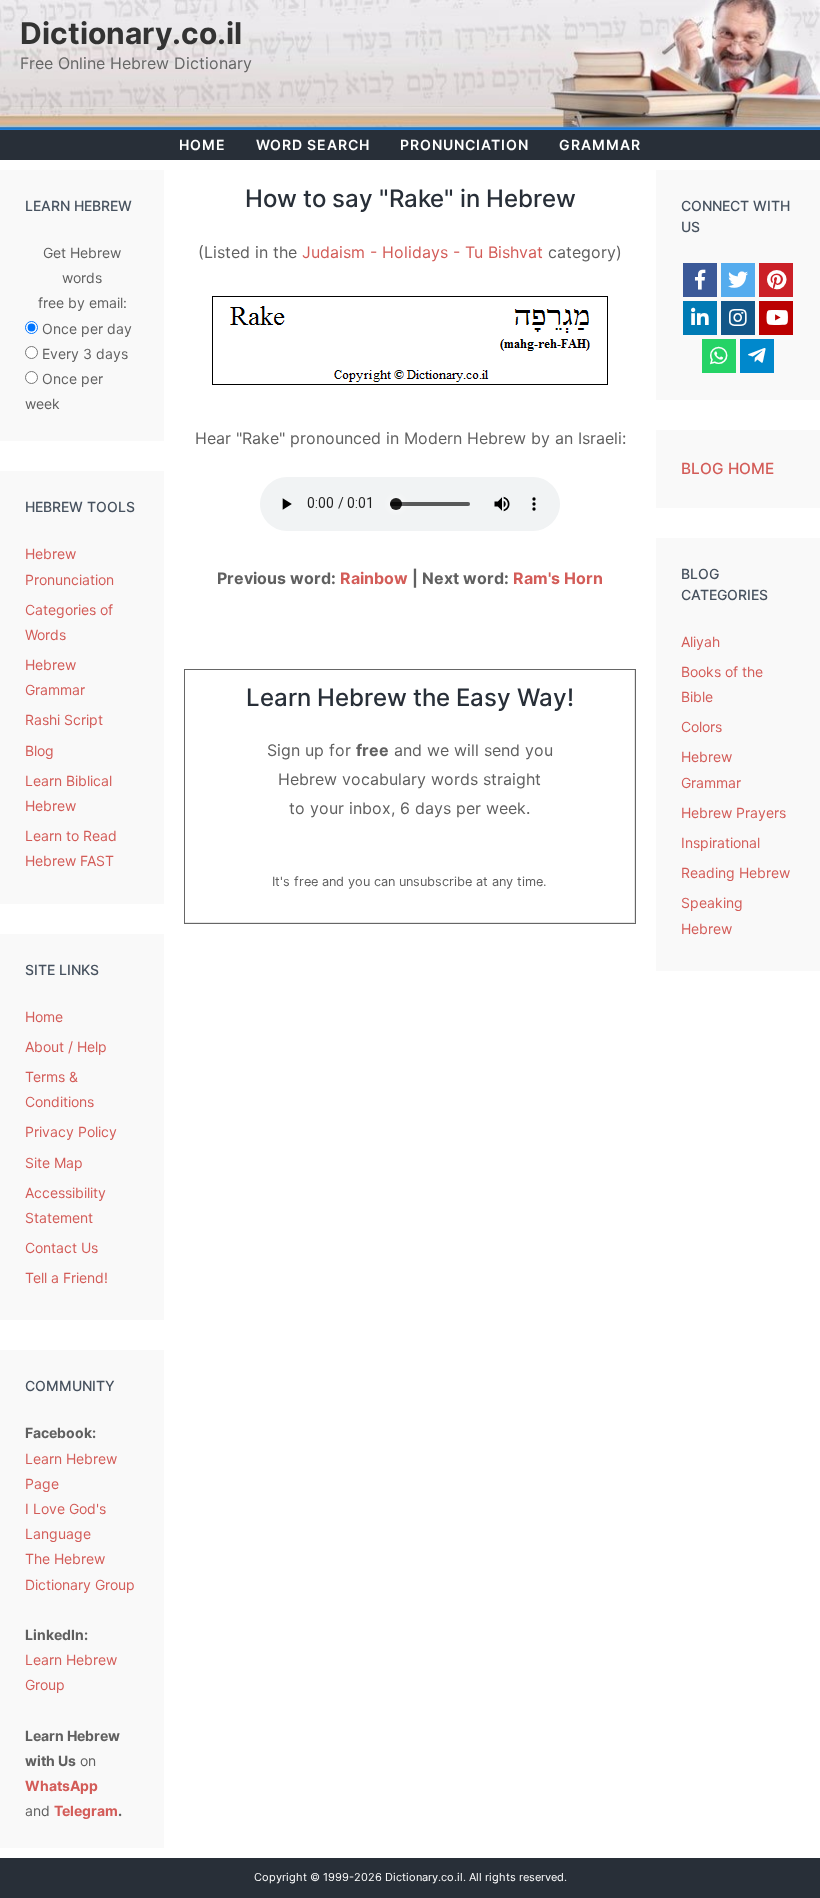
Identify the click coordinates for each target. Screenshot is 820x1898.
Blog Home (727, 468)
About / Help (66, 1046)
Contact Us (61, 1247)
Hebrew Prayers (733, 812)
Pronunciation (464, 144)
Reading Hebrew (735, 872)
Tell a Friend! (66, 1277)
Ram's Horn (558, 578)
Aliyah (700, 641)
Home (202, 144)
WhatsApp (61, 1785)
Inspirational (720, 842)
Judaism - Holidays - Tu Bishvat (422, 252)
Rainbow (374, 578)
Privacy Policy (71, 1131)
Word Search (313, 144)
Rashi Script (64, 719)
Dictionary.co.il (131, 33)
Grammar (600, 144)
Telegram (86, 1810)
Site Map (54, 1162)
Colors (701, 726)
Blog (39, 750)
